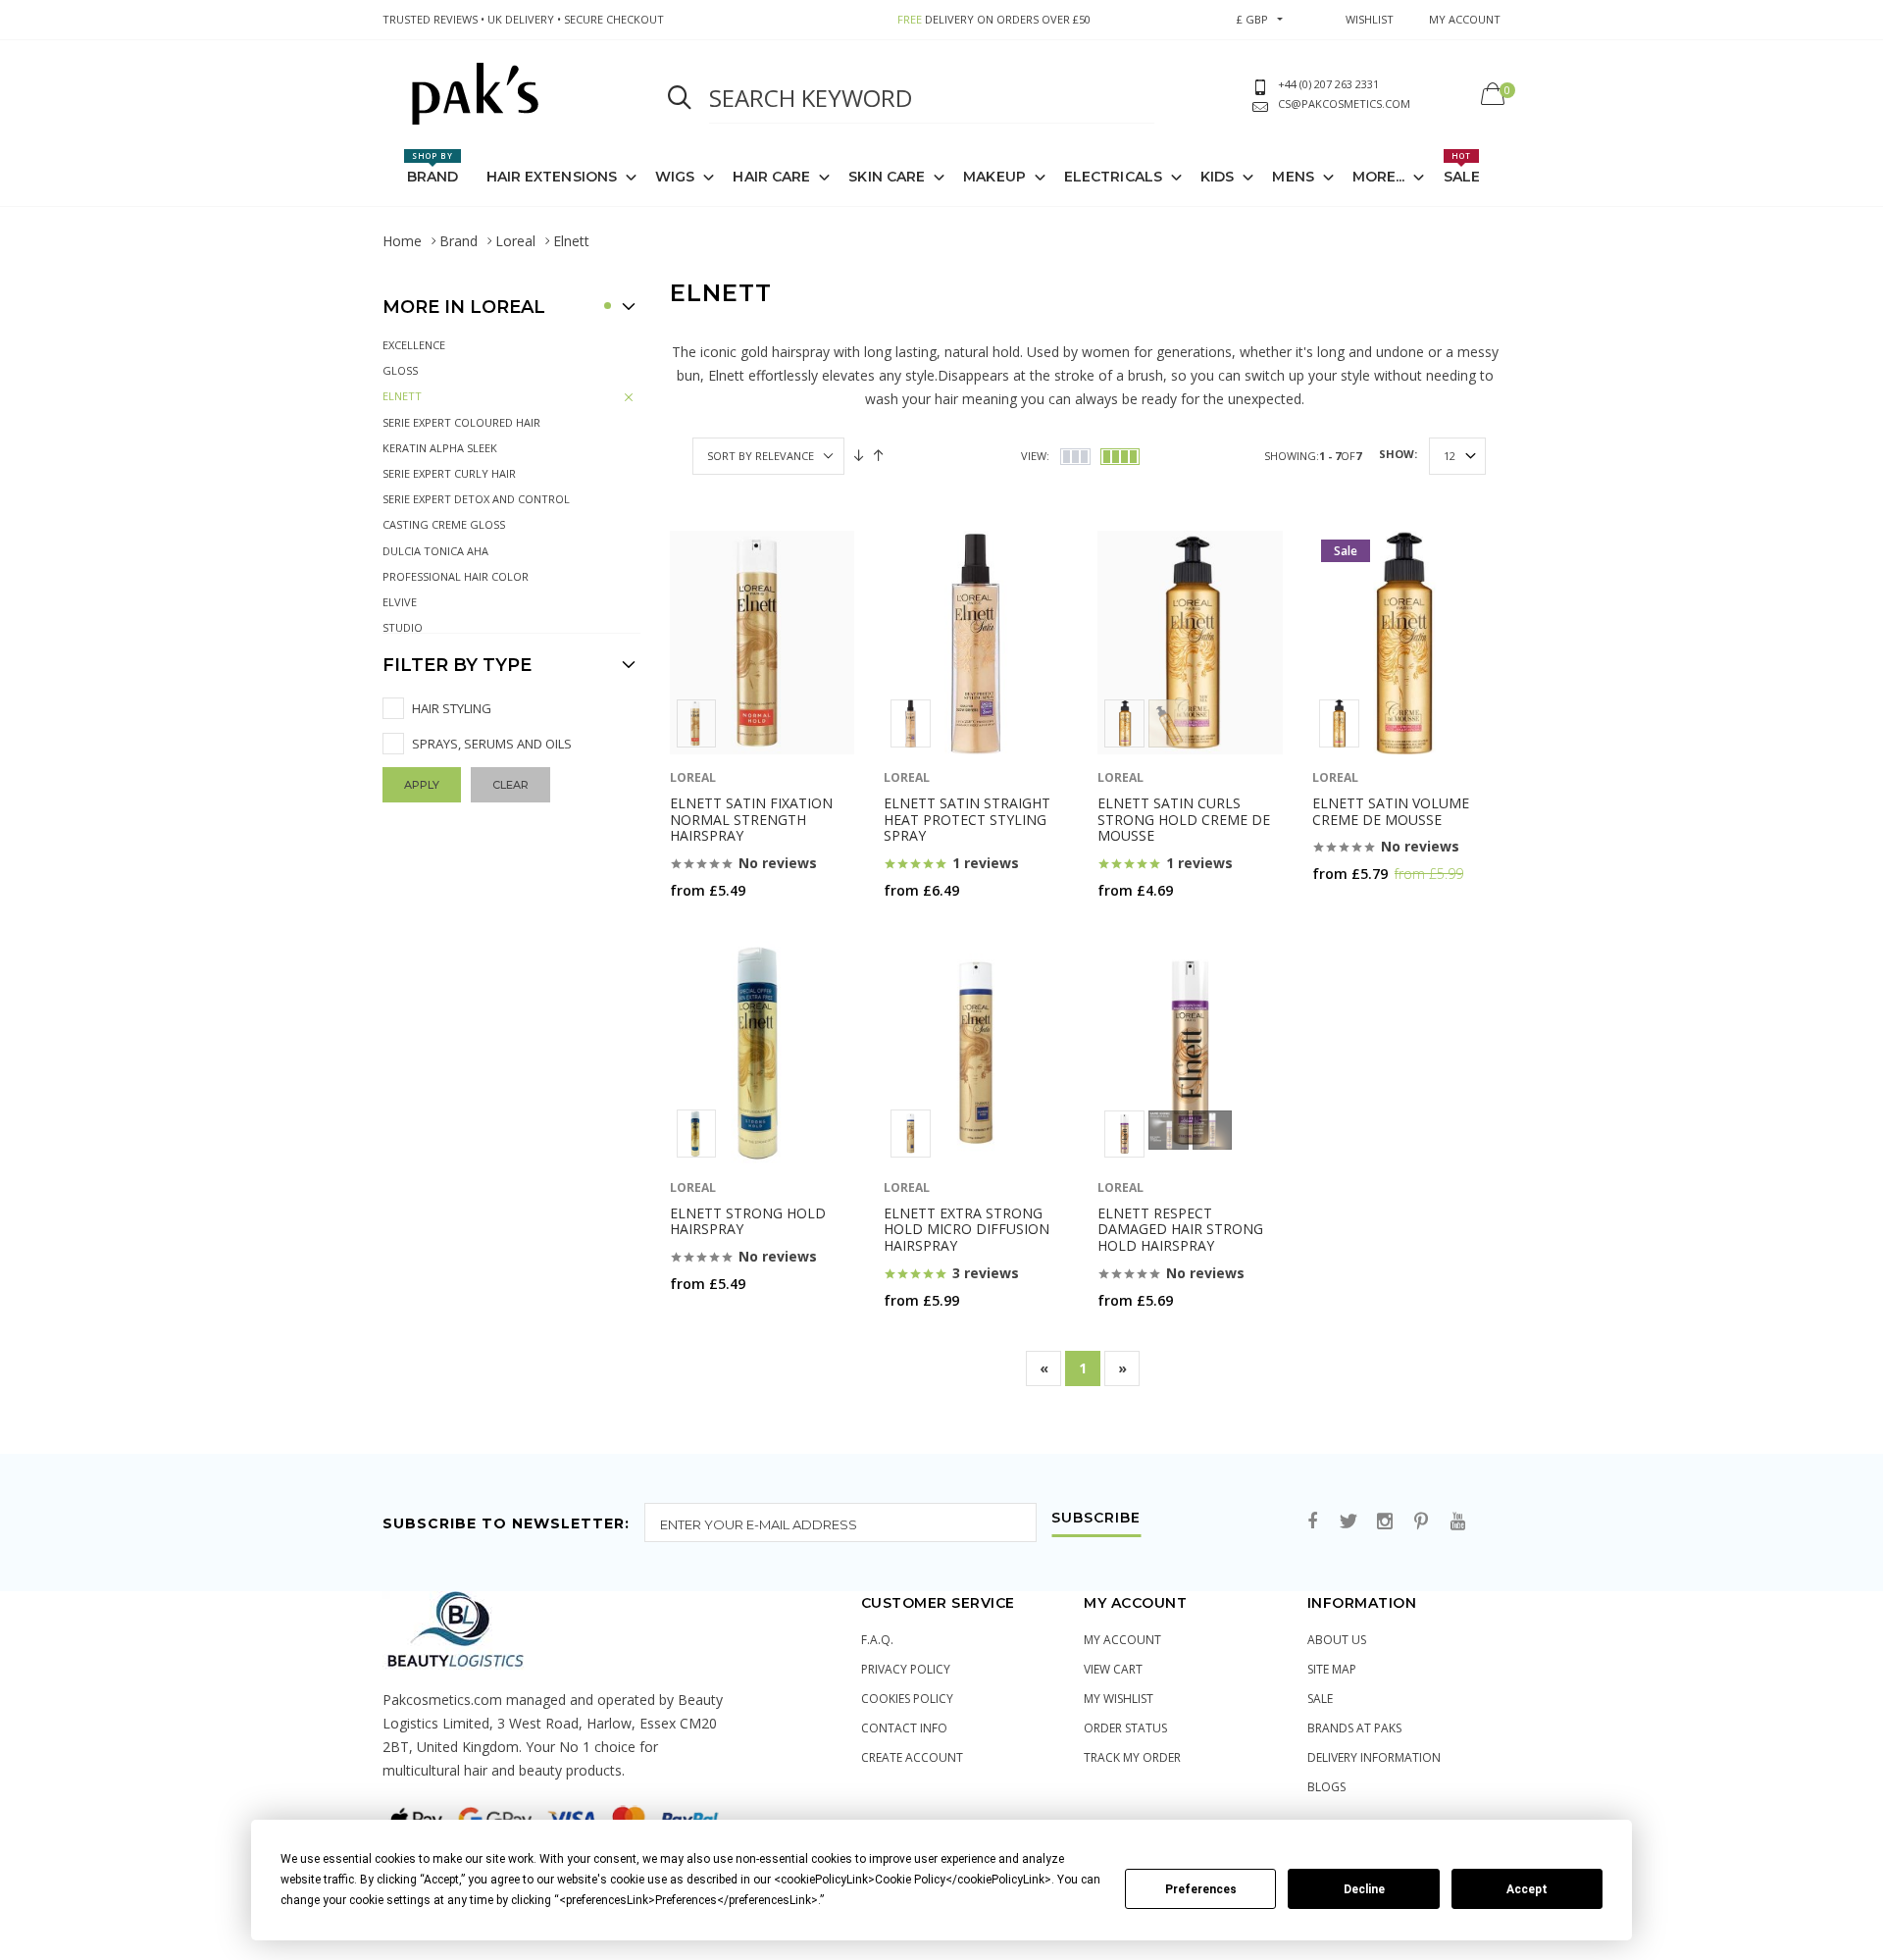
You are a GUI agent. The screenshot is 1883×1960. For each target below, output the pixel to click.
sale (1320, 1699)
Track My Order (1132, 1757)
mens (1293, 177)
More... (1379, 177)
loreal (693, 777)
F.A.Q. (877, 1640)
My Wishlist (1119, 1699)
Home (402, 241)
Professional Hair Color (456, 576)
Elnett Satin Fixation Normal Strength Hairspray (751, 820)
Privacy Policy (906, 1669)
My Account (1122, 1640)
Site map (1332, 1669)
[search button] (680, 98)
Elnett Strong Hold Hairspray (748, 1221)
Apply (422, 785)
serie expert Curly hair (449, 473)
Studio (403, 627)
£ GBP (1252, 19)
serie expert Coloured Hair (461, 422)
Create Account (912, 1757)
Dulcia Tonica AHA (435, 551)
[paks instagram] (1385, 1522)
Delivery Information (1374, 1757)
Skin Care (887, 177)
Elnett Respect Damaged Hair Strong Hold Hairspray (1180, 1230)
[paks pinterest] (1421, 1522)
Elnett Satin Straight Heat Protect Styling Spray (967, 820)
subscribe (1096, 1519)
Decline (1364, 1889)
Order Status (1125, 1728)
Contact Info (904, 1728)
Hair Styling (452, 708)
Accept (1527, 1889)
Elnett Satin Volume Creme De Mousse (1391, 811)
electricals (1113, 177)
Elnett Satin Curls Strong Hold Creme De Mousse (1184, 820)
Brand (433, 168)
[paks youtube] (1457, 1522)
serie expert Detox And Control (476, 499)
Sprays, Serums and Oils (492, 744)
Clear (510, 785)
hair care (771, 177)
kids (1217, 177)
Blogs (1326, 1787)
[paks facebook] (1312, 1522)
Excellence (414, 345)
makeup (994, 177)
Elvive (400, 602)
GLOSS (400, 370)
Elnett (402, 396)
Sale (1462, 168)
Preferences (1201, 1889)
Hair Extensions (552, 177)
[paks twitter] (1349, 1522)
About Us (1337, 1640)
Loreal (515, 241)
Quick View (721, 928)
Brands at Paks (1354, 1728)
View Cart (1113, 1669)
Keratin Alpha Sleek (440, 448)
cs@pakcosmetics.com (1344, 103)
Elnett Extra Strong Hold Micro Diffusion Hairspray (967, 1230)
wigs (675, 177)
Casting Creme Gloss (444, 524)
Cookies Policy (907, 1699)
